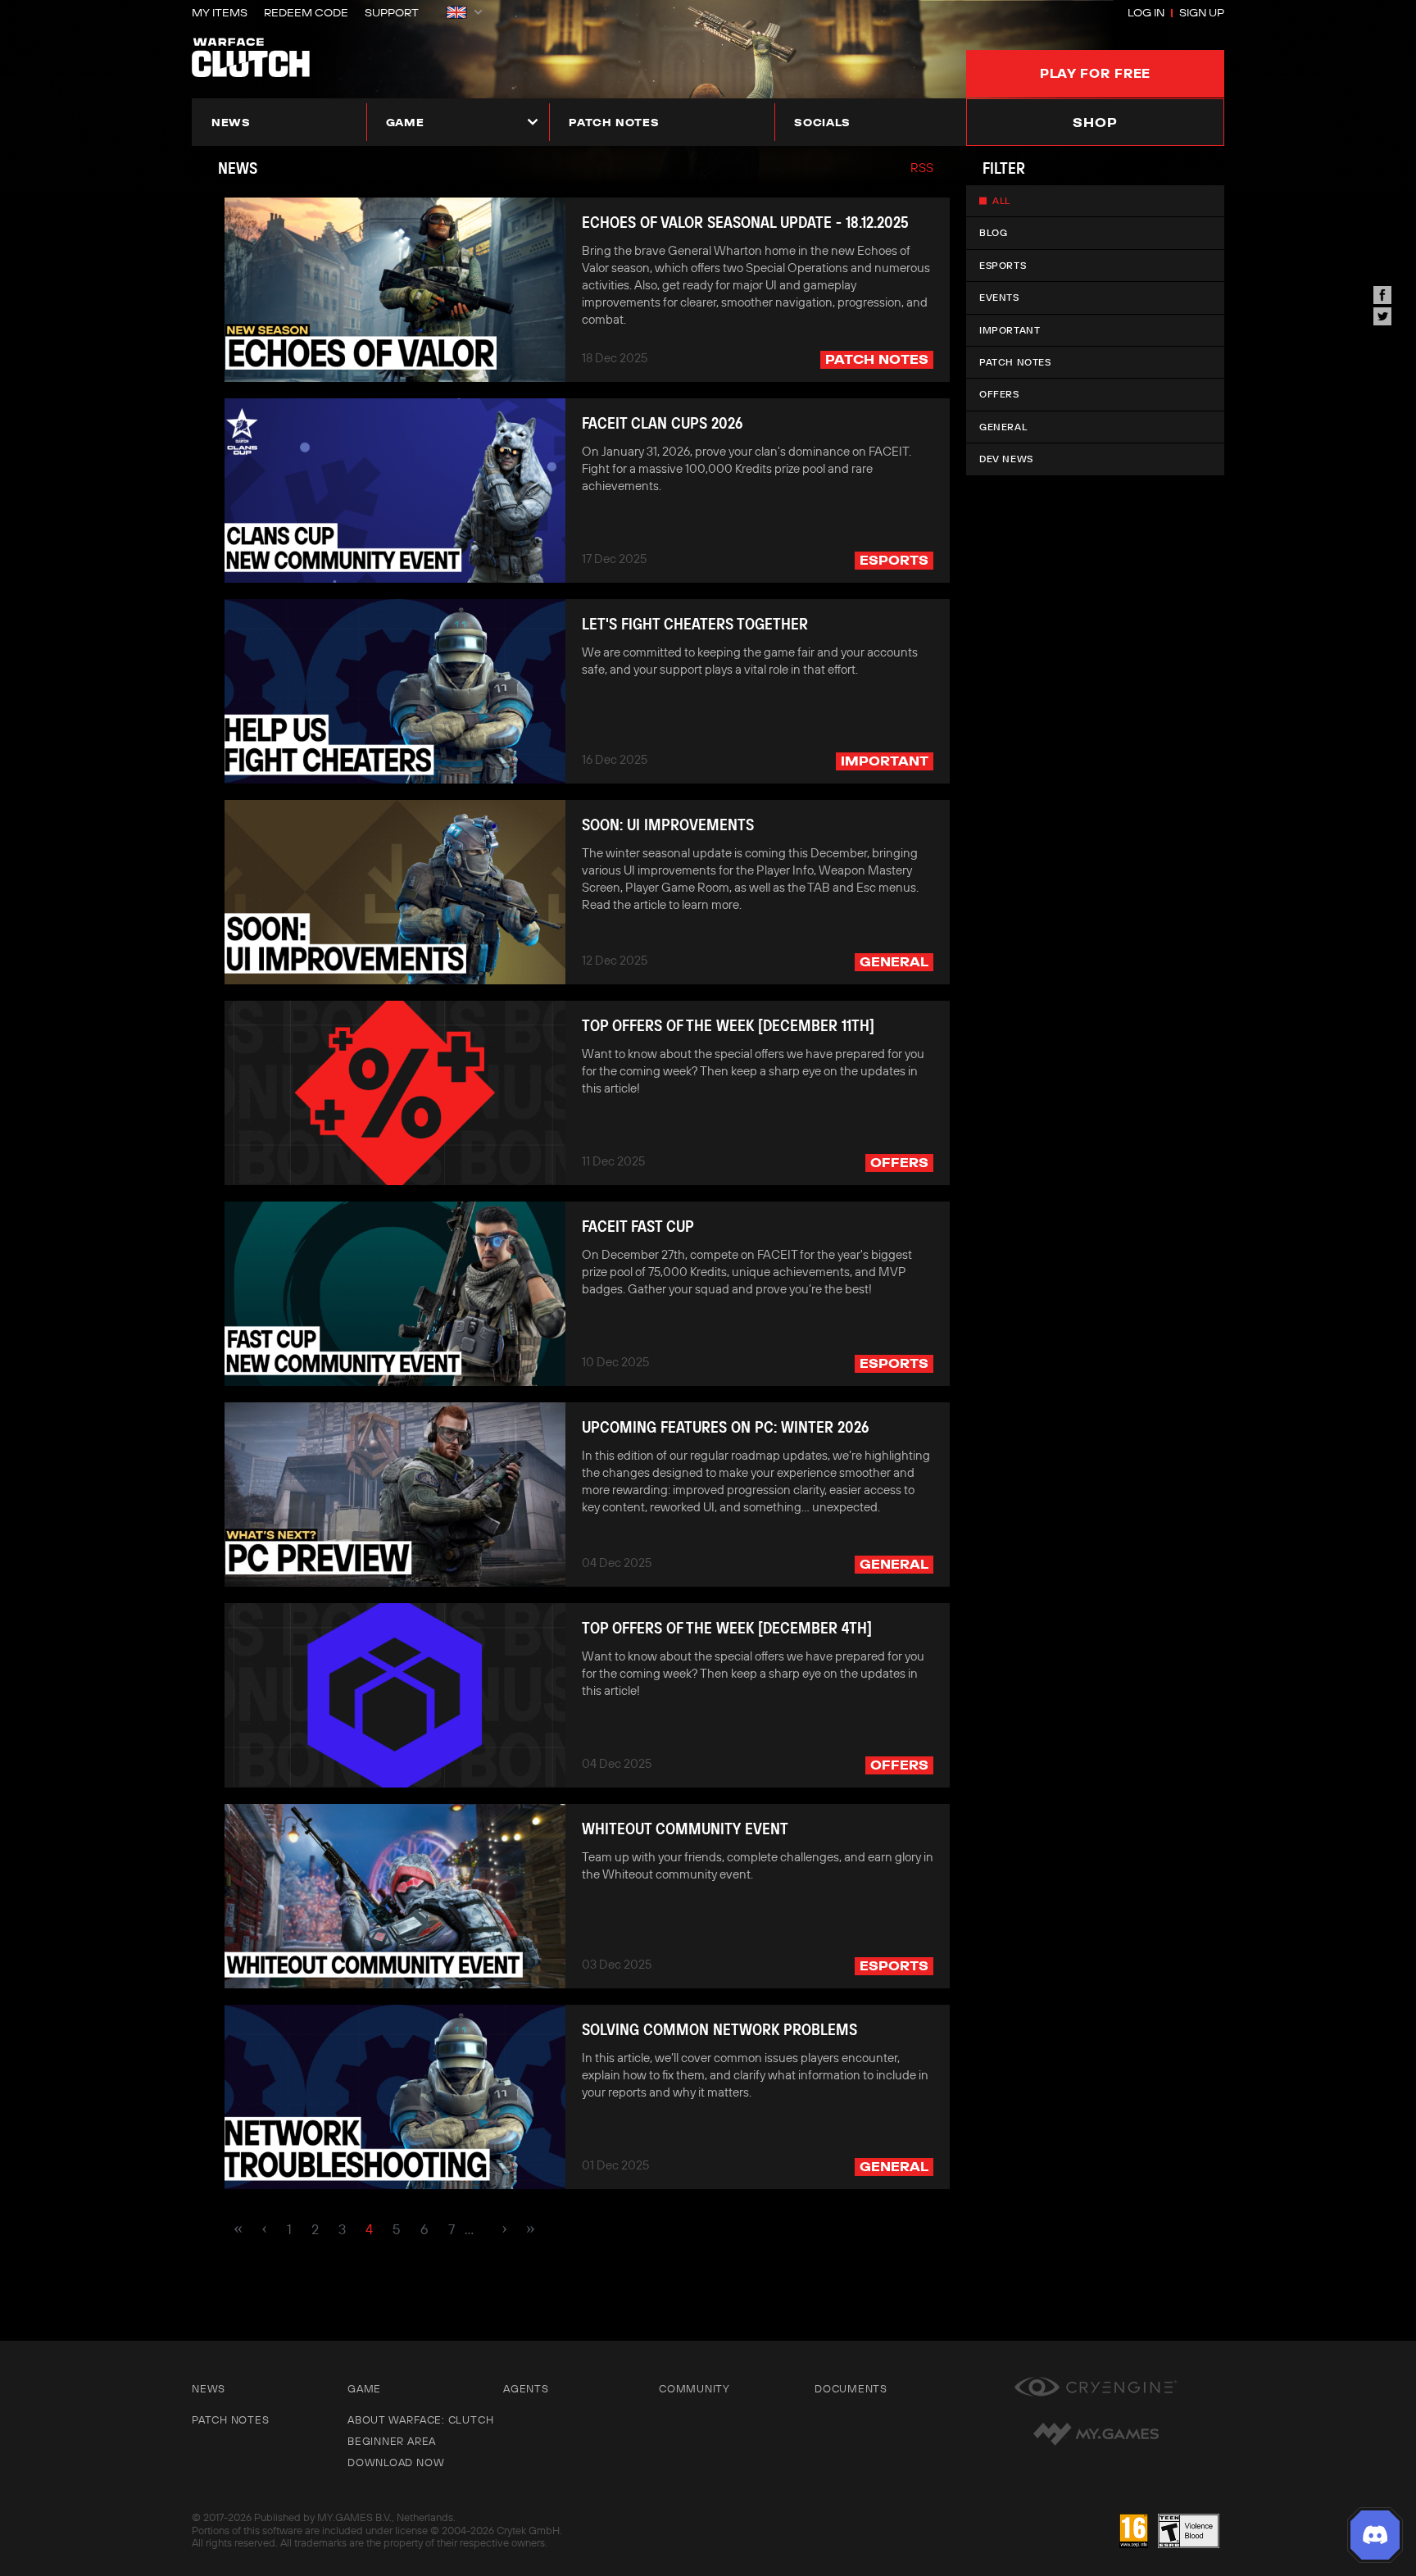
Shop (1095, 122)
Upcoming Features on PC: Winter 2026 (725, 1427)
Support (392, 12)
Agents (526, 2388)
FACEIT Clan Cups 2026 (662, 423)
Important (1010, 330)
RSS (922, 168)
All (1001, 200)
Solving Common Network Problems (719, 2029)
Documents (851, 2388)
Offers (999, 394)
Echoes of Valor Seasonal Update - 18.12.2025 (745, 222)
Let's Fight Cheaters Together (695, 624)
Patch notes (614, 122)
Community (694, 2388)
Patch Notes (1015, 362)
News (231, 122)
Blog (993, 232)
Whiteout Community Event (685, 1829)
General (1003, 427)
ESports (1003, 265)
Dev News (1006, 459)
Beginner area (392, 2441)
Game (405, 122)
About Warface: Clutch (420, 2419)
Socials (822, 122)
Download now (396, 2462)
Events (999, 297)
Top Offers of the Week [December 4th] (727, 1628)
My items (220, 12)
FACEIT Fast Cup (638, 1226)
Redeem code (306, 12)
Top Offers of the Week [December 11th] (728, 1025)
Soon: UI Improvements (668, 825)
